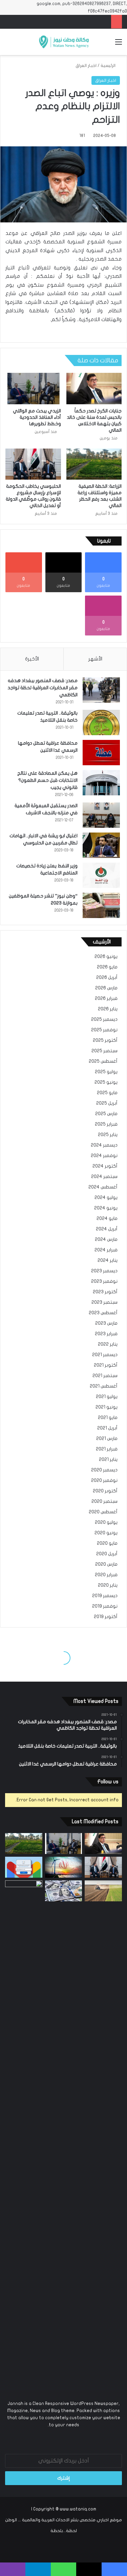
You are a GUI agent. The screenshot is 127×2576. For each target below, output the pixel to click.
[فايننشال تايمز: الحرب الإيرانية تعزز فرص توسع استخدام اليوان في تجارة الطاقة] (64, 1867)
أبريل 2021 (107, 1428)
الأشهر (95, 659)
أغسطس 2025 (103, 1061)
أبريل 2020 (107, 1554)
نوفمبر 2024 (104, 1156)
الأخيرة (32, 659)
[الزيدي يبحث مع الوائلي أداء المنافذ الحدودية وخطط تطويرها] (33, 388)
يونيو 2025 (106, 1082)
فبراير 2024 (106, 1250)
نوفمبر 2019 (105, 1606)
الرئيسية (109, 66)
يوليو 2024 (106, 1198)
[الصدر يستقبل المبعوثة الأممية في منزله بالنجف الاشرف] (101, 815)
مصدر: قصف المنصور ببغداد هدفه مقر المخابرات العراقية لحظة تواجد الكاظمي (43, 688)
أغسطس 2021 (104, 1386)
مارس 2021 (107, 1439)
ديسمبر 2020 (104, 1470)
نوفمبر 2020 (104, 1480)
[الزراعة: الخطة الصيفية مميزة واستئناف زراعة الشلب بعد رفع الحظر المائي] (94, 464)
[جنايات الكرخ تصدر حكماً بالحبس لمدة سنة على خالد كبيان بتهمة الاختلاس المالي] (94, 388)
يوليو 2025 (106, 1072)
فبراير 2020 (106, 1575)
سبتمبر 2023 (104, 1302)
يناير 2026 (108, 1009)
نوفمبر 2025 (104, 1030)
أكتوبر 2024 (105, 1166)
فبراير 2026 (106, 998)
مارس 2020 (106, 1564)
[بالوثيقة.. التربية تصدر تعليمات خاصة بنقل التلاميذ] (101, 723)
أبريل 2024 (107, 1229)
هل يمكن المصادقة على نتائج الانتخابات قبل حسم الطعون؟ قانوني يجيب (47, 780)
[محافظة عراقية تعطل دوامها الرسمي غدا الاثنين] (101, 753)
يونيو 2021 (107, 1407)
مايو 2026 (107, 967)
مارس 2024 (106, 1239)
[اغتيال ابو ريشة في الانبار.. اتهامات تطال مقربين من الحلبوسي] (101, 845)
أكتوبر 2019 (106, 1617)
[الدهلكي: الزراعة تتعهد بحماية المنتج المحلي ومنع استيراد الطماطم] (103, 1891)
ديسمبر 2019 (105, 1596)
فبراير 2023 (106, 1334)
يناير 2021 (108, 1460)
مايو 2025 (107, 1093)
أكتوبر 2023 (105, 1292)
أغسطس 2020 (103, 1512)
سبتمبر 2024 (104, 1177)
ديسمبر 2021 (105, 1355)
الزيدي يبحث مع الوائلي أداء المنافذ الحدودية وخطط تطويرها (37, 417)
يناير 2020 (108, 1585)
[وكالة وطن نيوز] (64, 42)
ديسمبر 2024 (104, 1145)
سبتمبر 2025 (104, 1051)
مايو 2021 (108, 1418)
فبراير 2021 (107, 1449)
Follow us (108, 1782)
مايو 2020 (107, 1543)
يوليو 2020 (106, 1522)
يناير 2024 (108, 1260)
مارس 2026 (106, 988)
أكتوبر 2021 (106, 1365)
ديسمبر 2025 (104, 1019)
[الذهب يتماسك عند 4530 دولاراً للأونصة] (24, 2134)
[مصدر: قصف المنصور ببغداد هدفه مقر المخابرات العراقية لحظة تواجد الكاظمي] (101, 690)
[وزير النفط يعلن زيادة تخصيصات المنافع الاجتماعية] (101, 875)
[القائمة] (119, 44)
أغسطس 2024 (103, 1187)
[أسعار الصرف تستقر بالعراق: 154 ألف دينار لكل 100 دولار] (64, 1891)
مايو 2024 (107, 1219)
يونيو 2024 (106, 1208)
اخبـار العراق (86, 66)
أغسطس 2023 (103, 1313)
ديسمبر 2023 (104, 1271)
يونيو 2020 (106, 1533)
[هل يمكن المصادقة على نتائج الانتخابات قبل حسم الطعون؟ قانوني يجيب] (101, 783)
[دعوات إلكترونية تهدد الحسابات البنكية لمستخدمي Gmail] (24, 1867)
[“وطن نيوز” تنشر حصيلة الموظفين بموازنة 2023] (101, 905)
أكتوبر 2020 (105, 1491)
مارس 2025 (106, 1114)
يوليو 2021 (107, 1397)
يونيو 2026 (106, 957)
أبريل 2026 (107, 978)
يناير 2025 (108, 1135)
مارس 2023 (106, 1323)
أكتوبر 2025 (105, 1040)
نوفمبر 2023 (104, 1281)
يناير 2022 (108, 1344)
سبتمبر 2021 (105, 1376)
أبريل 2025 (107, 1103)
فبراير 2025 (106, 1124)
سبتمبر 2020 (104, 1501)
